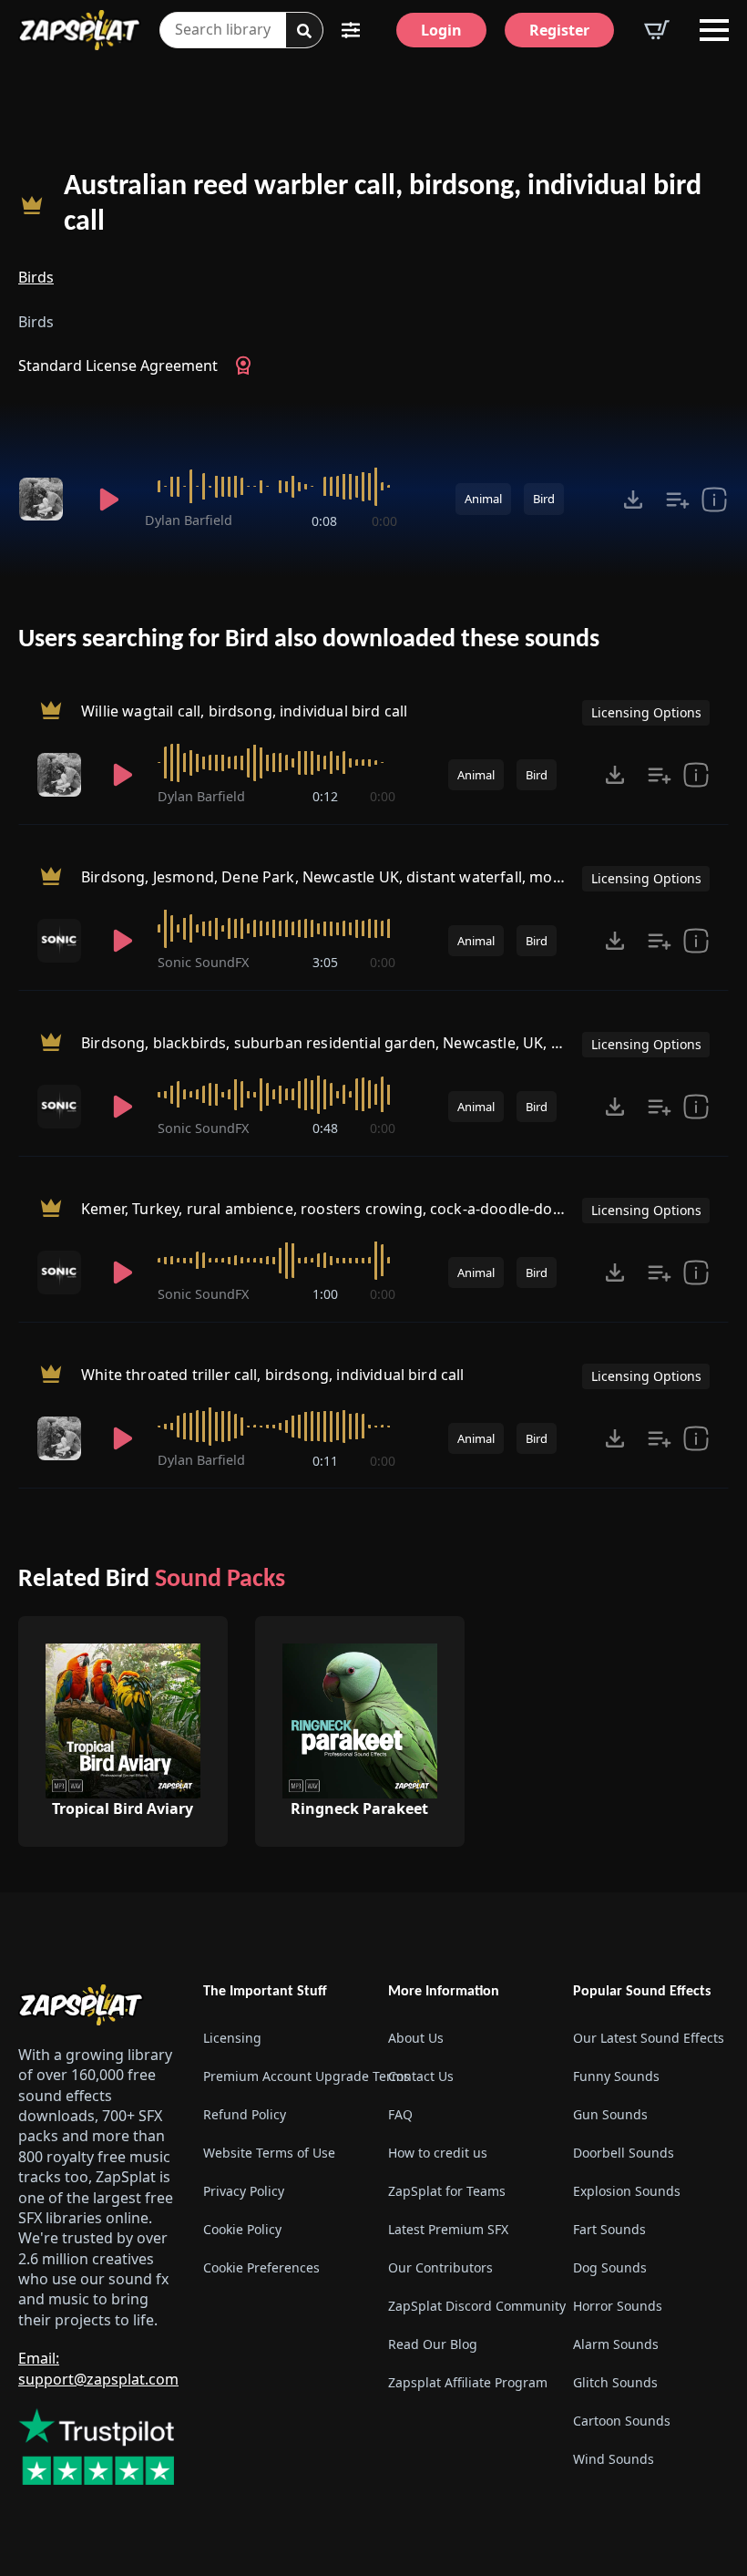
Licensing (232, 2038)
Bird (544, 499)
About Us (416, 2038)
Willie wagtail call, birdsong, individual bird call (244, 711)
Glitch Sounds (615, 2382)
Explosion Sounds (627, 2191)
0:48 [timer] (325, 1128)
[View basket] (657, 30)
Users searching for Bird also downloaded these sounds (309, 640)
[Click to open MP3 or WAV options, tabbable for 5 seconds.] (633, 500)
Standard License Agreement (118, 366)
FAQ (400, 2114)
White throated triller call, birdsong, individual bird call (272, 1376)
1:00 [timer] (325, 1294)
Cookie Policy (242, 2229)
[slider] (271, 487)
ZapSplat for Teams (447, 2191)
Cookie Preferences (261, 2267)
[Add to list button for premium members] (678, 500)
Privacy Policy (244, 2191)
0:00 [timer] (384, 521)
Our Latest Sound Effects (649, 2038)
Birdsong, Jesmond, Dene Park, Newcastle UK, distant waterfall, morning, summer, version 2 (404, 877)
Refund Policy (245, 2114)
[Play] (109, 500)
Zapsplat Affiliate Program (466, 2382)
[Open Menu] (714, 30)
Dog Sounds (610, 2267)
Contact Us (421, 2076)
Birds (36, 277)
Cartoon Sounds (622, 2421)
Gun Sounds (610, 2114)
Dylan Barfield (189, 520)
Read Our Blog (433, 2344)
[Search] (304, 31)
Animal (483, 499)
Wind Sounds (614, 2459)
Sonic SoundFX (203, 962)
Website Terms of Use (269, 2153)
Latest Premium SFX (448, 2229)
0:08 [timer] (324, 521)
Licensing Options (646, 712)
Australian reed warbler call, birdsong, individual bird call (383, 205)
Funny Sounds (616, 2076)
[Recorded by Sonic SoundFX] (63, 941)
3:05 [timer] (325, 962)
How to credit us (438, 2153)
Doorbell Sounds (624, 2153)
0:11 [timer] (325, 1461)
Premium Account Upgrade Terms (281, 2076)
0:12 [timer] (325, 796)
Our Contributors (440, 2267)
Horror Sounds (618, 2306)
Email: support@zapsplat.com (98, 2368)
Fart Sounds (609, 2229)
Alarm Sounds (616, 2344)
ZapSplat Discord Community (466, 2306)
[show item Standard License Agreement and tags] (714, 500)
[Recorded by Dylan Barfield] (46, 500)
